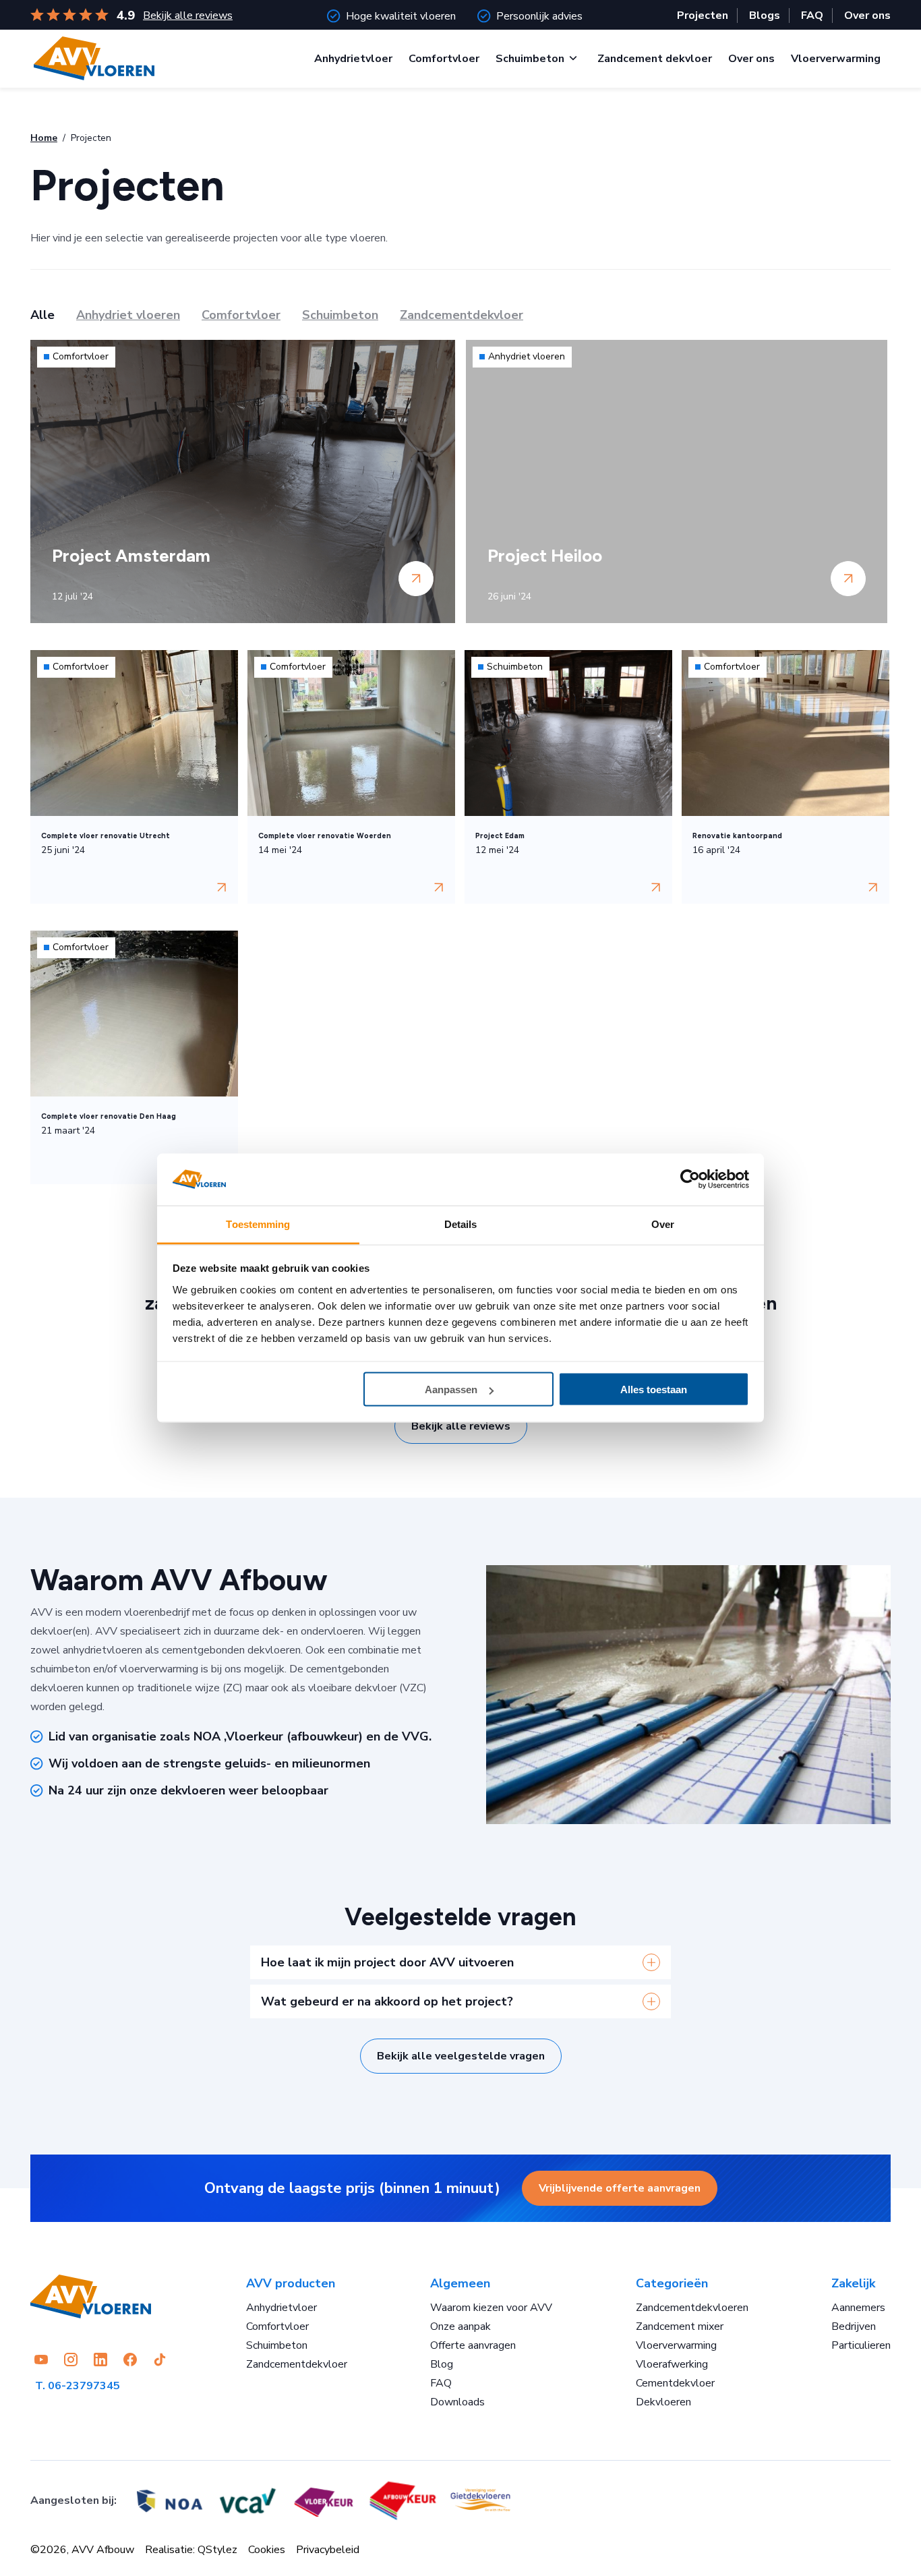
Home (44, 138)
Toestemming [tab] (258, 1224)
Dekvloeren (663, 2402)
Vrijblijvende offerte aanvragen (620, 2188)
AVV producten (291, 2283)
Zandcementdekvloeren (692, 2308)
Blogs (765, 16)
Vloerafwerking (672, 2364)
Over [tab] (663, 1224)
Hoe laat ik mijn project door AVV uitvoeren (387, 1962)
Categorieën (672, 2283)
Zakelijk (853, 2283)
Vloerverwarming (836, 59)
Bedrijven (854, 2326)
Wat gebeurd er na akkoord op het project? (387, 2001)
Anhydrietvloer (353, 59)
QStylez (217, 2550)
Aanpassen (451, 1389)
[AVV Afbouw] (94, 58)
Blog (442, 2364)
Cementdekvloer (675, 2383)
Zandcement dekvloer (655, 59)
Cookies (267, 2550)
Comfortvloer (444, 59)
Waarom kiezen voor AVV (491, 2308)
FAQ (812, 16)
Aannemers (858, 2308)
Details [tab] (461, 1224)
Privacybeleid (328, 2550)
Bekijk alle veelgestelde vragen (461, 2056)
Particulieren (861, 2345)
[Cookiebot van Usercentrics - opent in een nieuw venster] (690, 1179)
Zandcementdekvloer (297, 2364)
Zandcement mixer (680, 2326)
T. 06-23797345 (78, 2386)
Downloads (457, 2402)
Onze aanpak (460, 2326)
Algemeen (460, 2283)
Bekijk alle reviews (188, 16)
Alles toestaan (654, 1389)
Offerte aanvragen (473, 2345)
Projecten (703, 16)
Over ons (867, 16)
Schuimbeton (530, 59)
